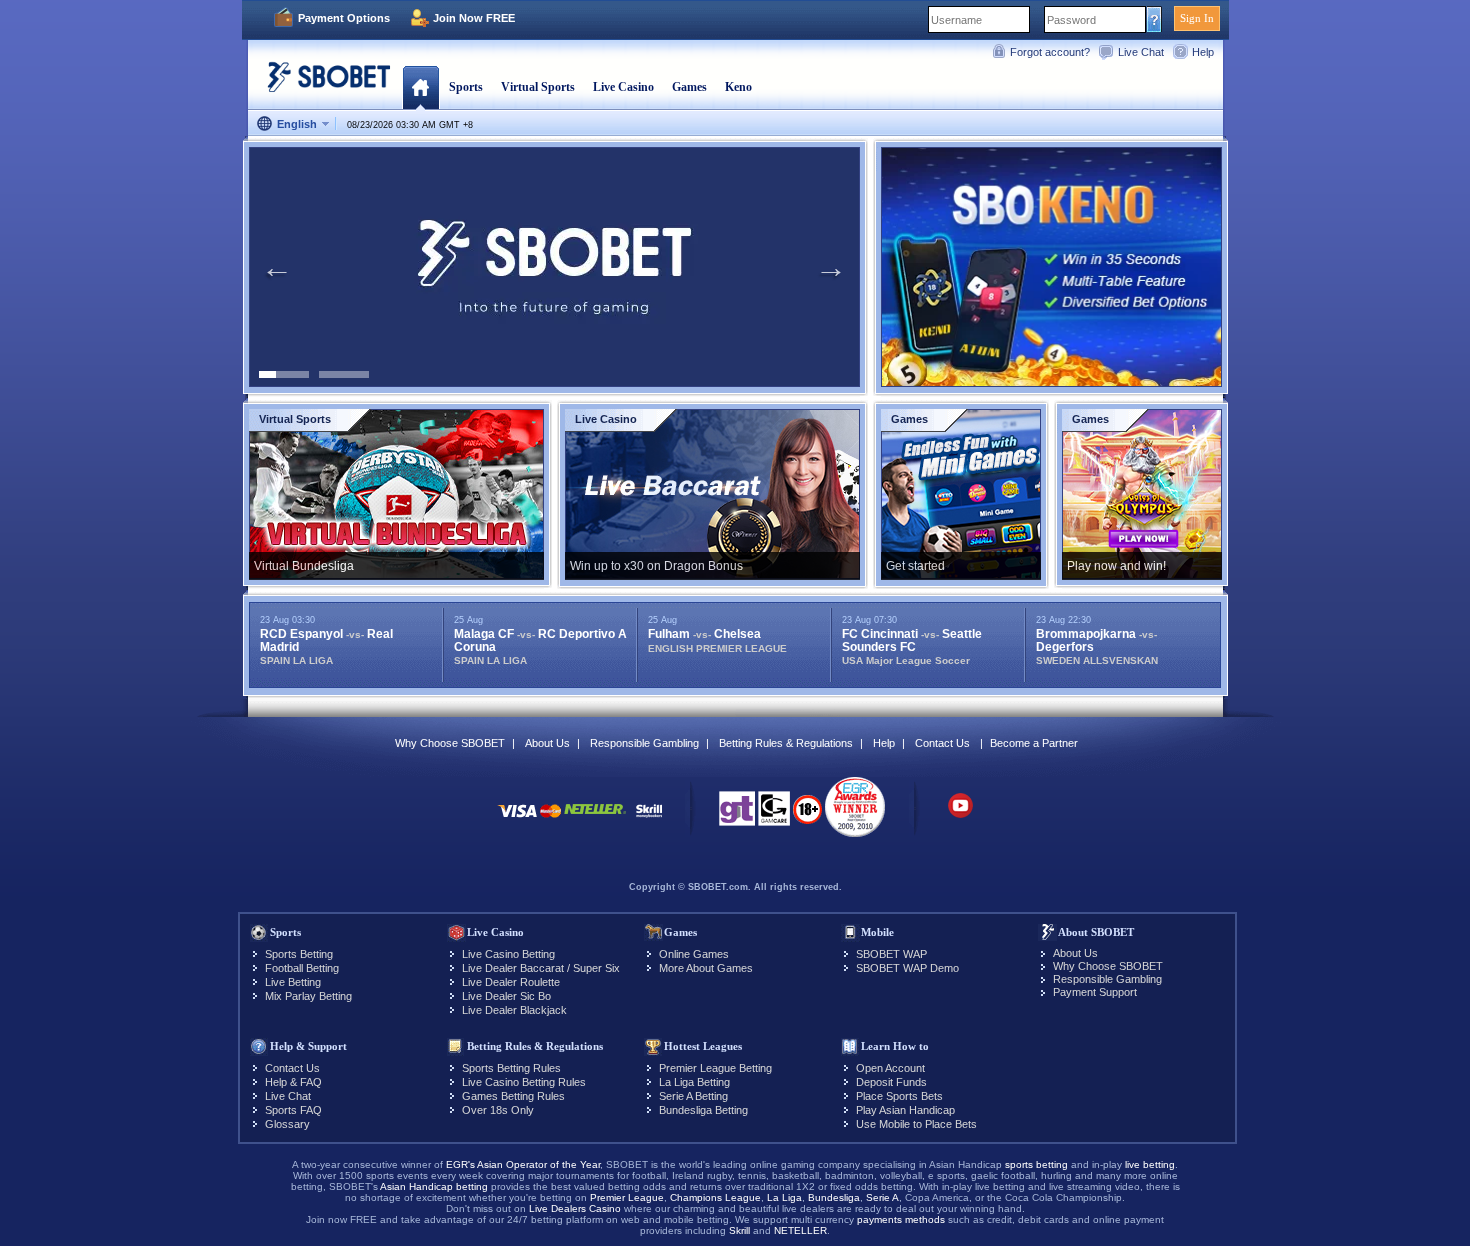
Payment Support (1095, 992)
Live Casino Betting (508, 954)
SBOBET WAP (891, 954)
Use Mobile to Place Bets (916, 1124)
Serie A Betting (693, 1096)
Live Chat (1141, 52)
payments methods (901, 1219)
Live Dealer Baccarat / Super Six (541, 968)
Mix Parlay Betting (308, 996)
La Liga (784, 1197)
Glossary (287, 1124)
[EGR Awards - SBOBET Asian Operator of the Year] (855, 807)
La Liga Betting (694, 1082)
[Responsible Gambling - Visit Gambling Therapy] (737, 814)
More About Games (706, 968)
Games (689, 87)
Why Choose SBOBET (450, 743)
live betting (1150, 1164)
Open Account (890, 1068)
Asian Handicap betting (434, 1186)
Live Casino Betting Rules (524, 1082)
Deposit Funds (891, 1082)
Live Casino (623, 87)
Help (1203, 52)
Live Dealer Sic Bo (506, 996)
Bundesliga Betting (703, 1110)
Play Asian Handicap (905, 1110)
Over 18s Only (498, 1110)
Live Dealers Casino (575, 1208)
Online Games (694, 954)
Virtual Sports (538, 87)
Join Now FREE (474, 18)
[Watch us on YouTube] (960, 815)
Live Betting (293, 982)
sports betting (1036, 1164)
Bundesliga (834, 1197)
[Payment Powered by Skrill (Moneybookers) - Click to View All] (649, 820)
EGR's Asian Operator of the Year (523, 1164)
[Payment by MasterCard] (550, 820)
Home (420, 87)
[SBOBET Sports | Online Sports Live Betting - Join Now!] (323, 84)
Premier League (627, 1197)
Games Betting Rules (513, 1096)
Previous (277, 267)
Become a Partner (1034, 743)
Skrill (739, 1230)
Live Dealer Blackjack (514, 1010)
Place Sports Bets (899, 1096)
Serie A (882, 1197)
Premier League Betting (715, 1068)
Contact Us (942, 743)
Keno (738, 87)
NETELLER (800, 1230)
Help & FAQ (293, 1082)
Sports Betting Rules (511, 1068)
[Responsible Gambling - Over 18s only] (807, 816)
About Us (547, 743)
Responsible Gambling (644, 743)
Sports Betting (299, 954)
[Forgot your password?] (1154, 19)
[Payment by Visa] (517, 820)
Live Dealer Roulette (511, 982)
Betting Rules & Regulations (786, 743)
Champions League (715, 1197)
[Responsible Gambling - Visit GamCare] (774, 814)
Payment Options (344, 18)
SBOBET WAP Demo (907, 968)
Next (831, 267)
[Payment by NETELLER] (595, 820)
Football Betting (302, 968)
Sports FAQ (293, 1110)
